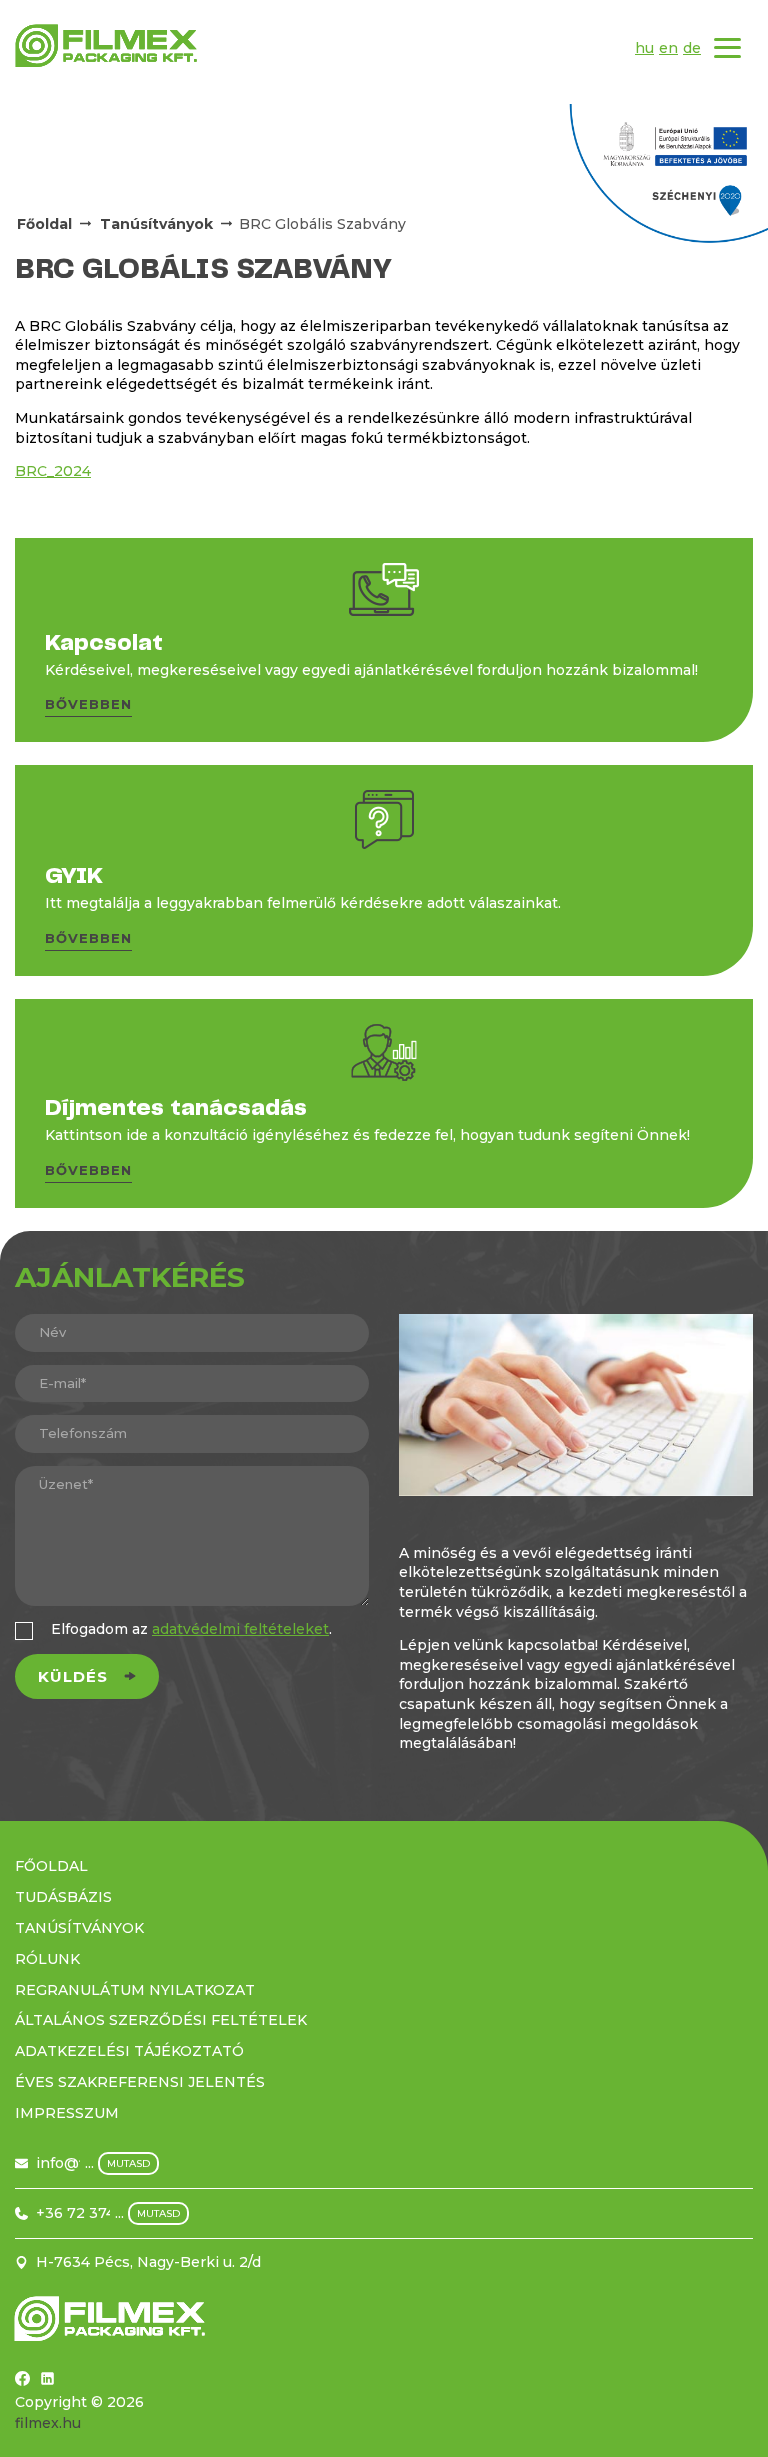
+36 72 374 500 (91, 2213)
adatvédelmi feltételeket (240, 1629)
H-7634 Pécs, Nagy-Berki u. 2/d (148, 2262)
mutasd (128, 2163)
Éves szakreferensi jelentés (140, 2082)
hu (644, 48)
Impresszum (67, 2113)
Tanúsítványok (156, 224)
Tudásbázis (63, 1897)
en (668, 48)
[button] (88, 707)
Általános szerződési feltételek (161, 2020)
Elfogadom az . (191, 1629)
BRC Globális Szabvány (322, 224)
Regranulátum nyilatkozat (135, 1990)
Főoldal (44, 224)
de (692, 48)
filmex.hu (48, 2423)
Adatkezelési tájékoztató (129, 2051)
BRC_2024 (53, 471)
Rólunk (47, 1959)
